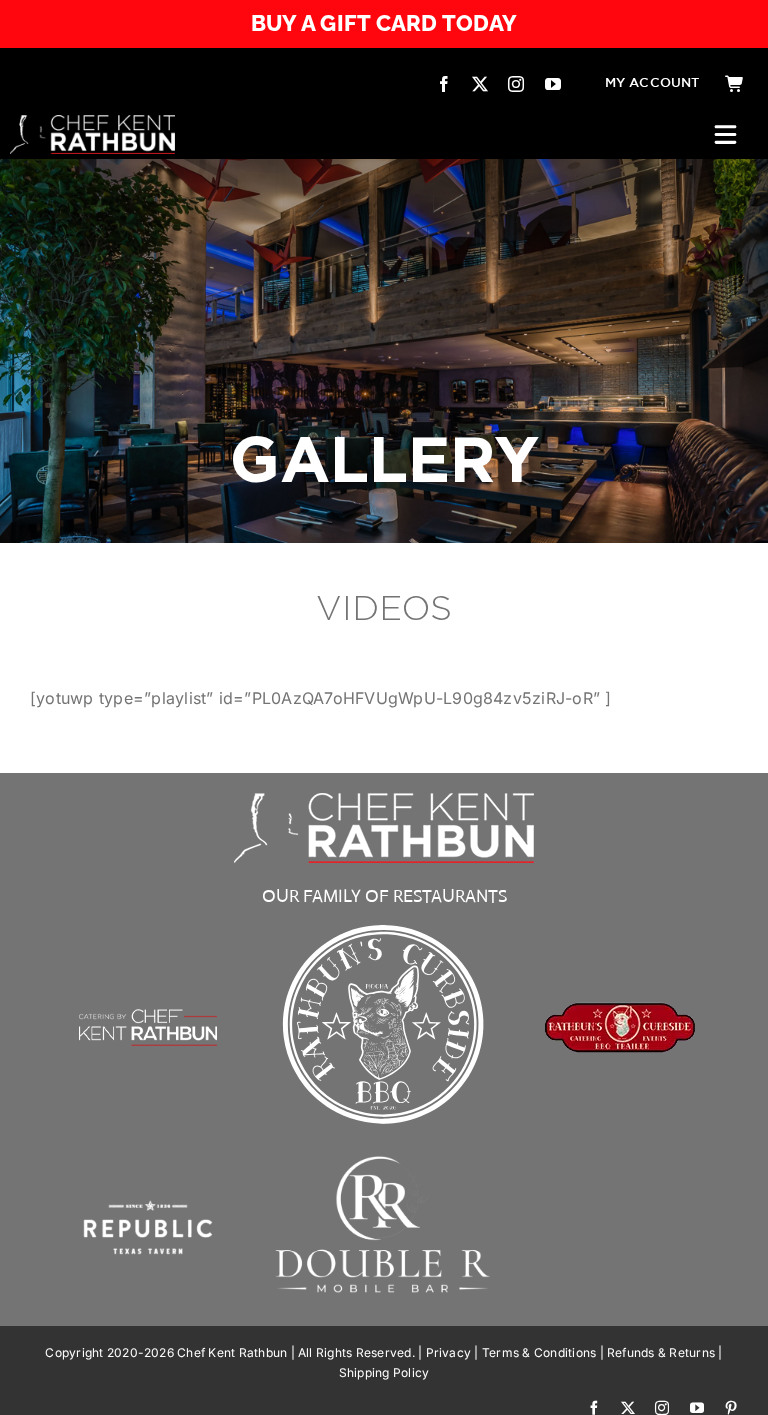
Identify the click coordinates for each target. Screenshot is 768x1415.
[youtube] (553, 84)
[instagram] (516, 84)
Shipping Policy (384, 1372)
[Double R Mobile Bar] (384, 1161)
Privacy (449, 1352)
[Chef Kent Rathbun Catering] (148, 983)
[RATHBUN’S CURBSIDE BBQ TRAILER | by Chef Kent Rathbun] (620, 1010)
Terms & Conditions (539, 1352)
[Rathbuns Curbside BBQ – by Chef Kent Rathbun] (384, 923)
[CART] (735, 84)
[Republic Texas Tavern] (148, 1159)
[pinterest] (731, 1408)
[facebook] (444, 84)
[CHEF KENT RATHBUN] (92, 123)
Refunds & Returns (661, 1352)
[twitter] (480, 84)
